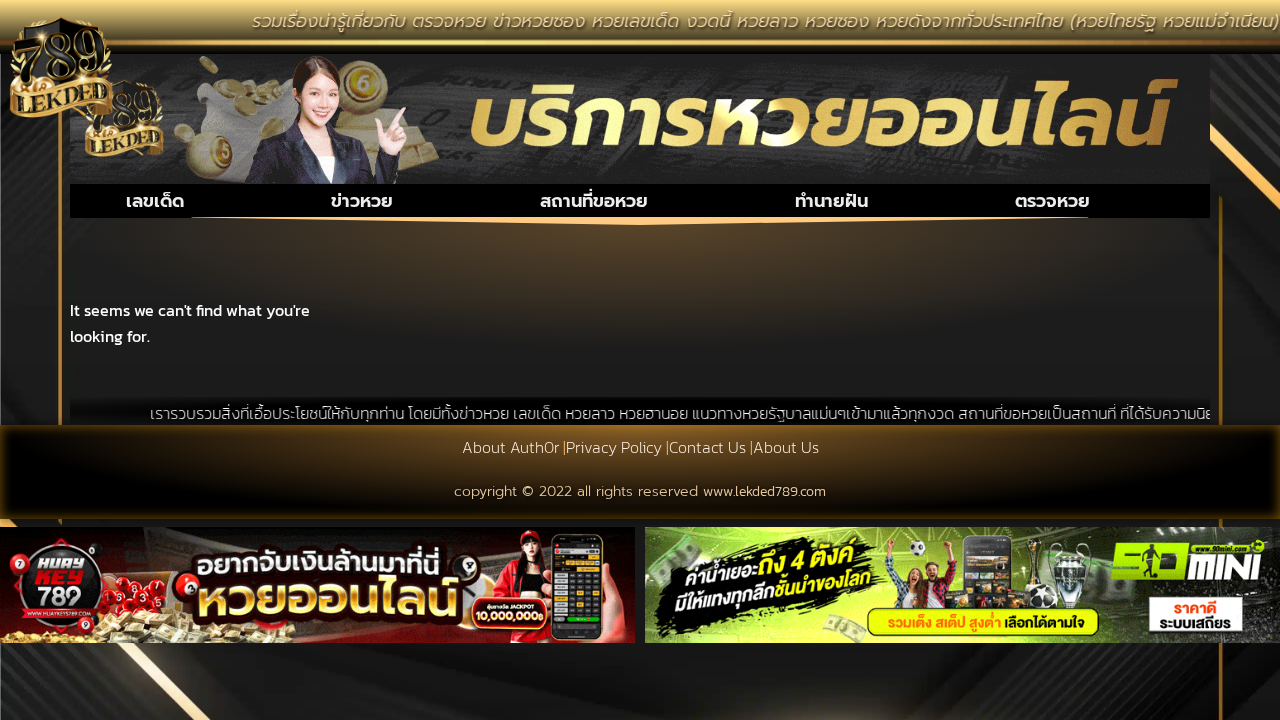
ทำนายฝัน (831, 201)
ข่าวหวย (362, 201)
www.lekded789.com (764, 491)
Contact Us (707, 447)
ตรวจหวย (1052, 201)
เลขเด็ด (155, 201)
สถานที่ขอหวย (594, 201)
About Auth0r (510, 447)
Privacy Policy (614, 447)
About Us (786, 447)
